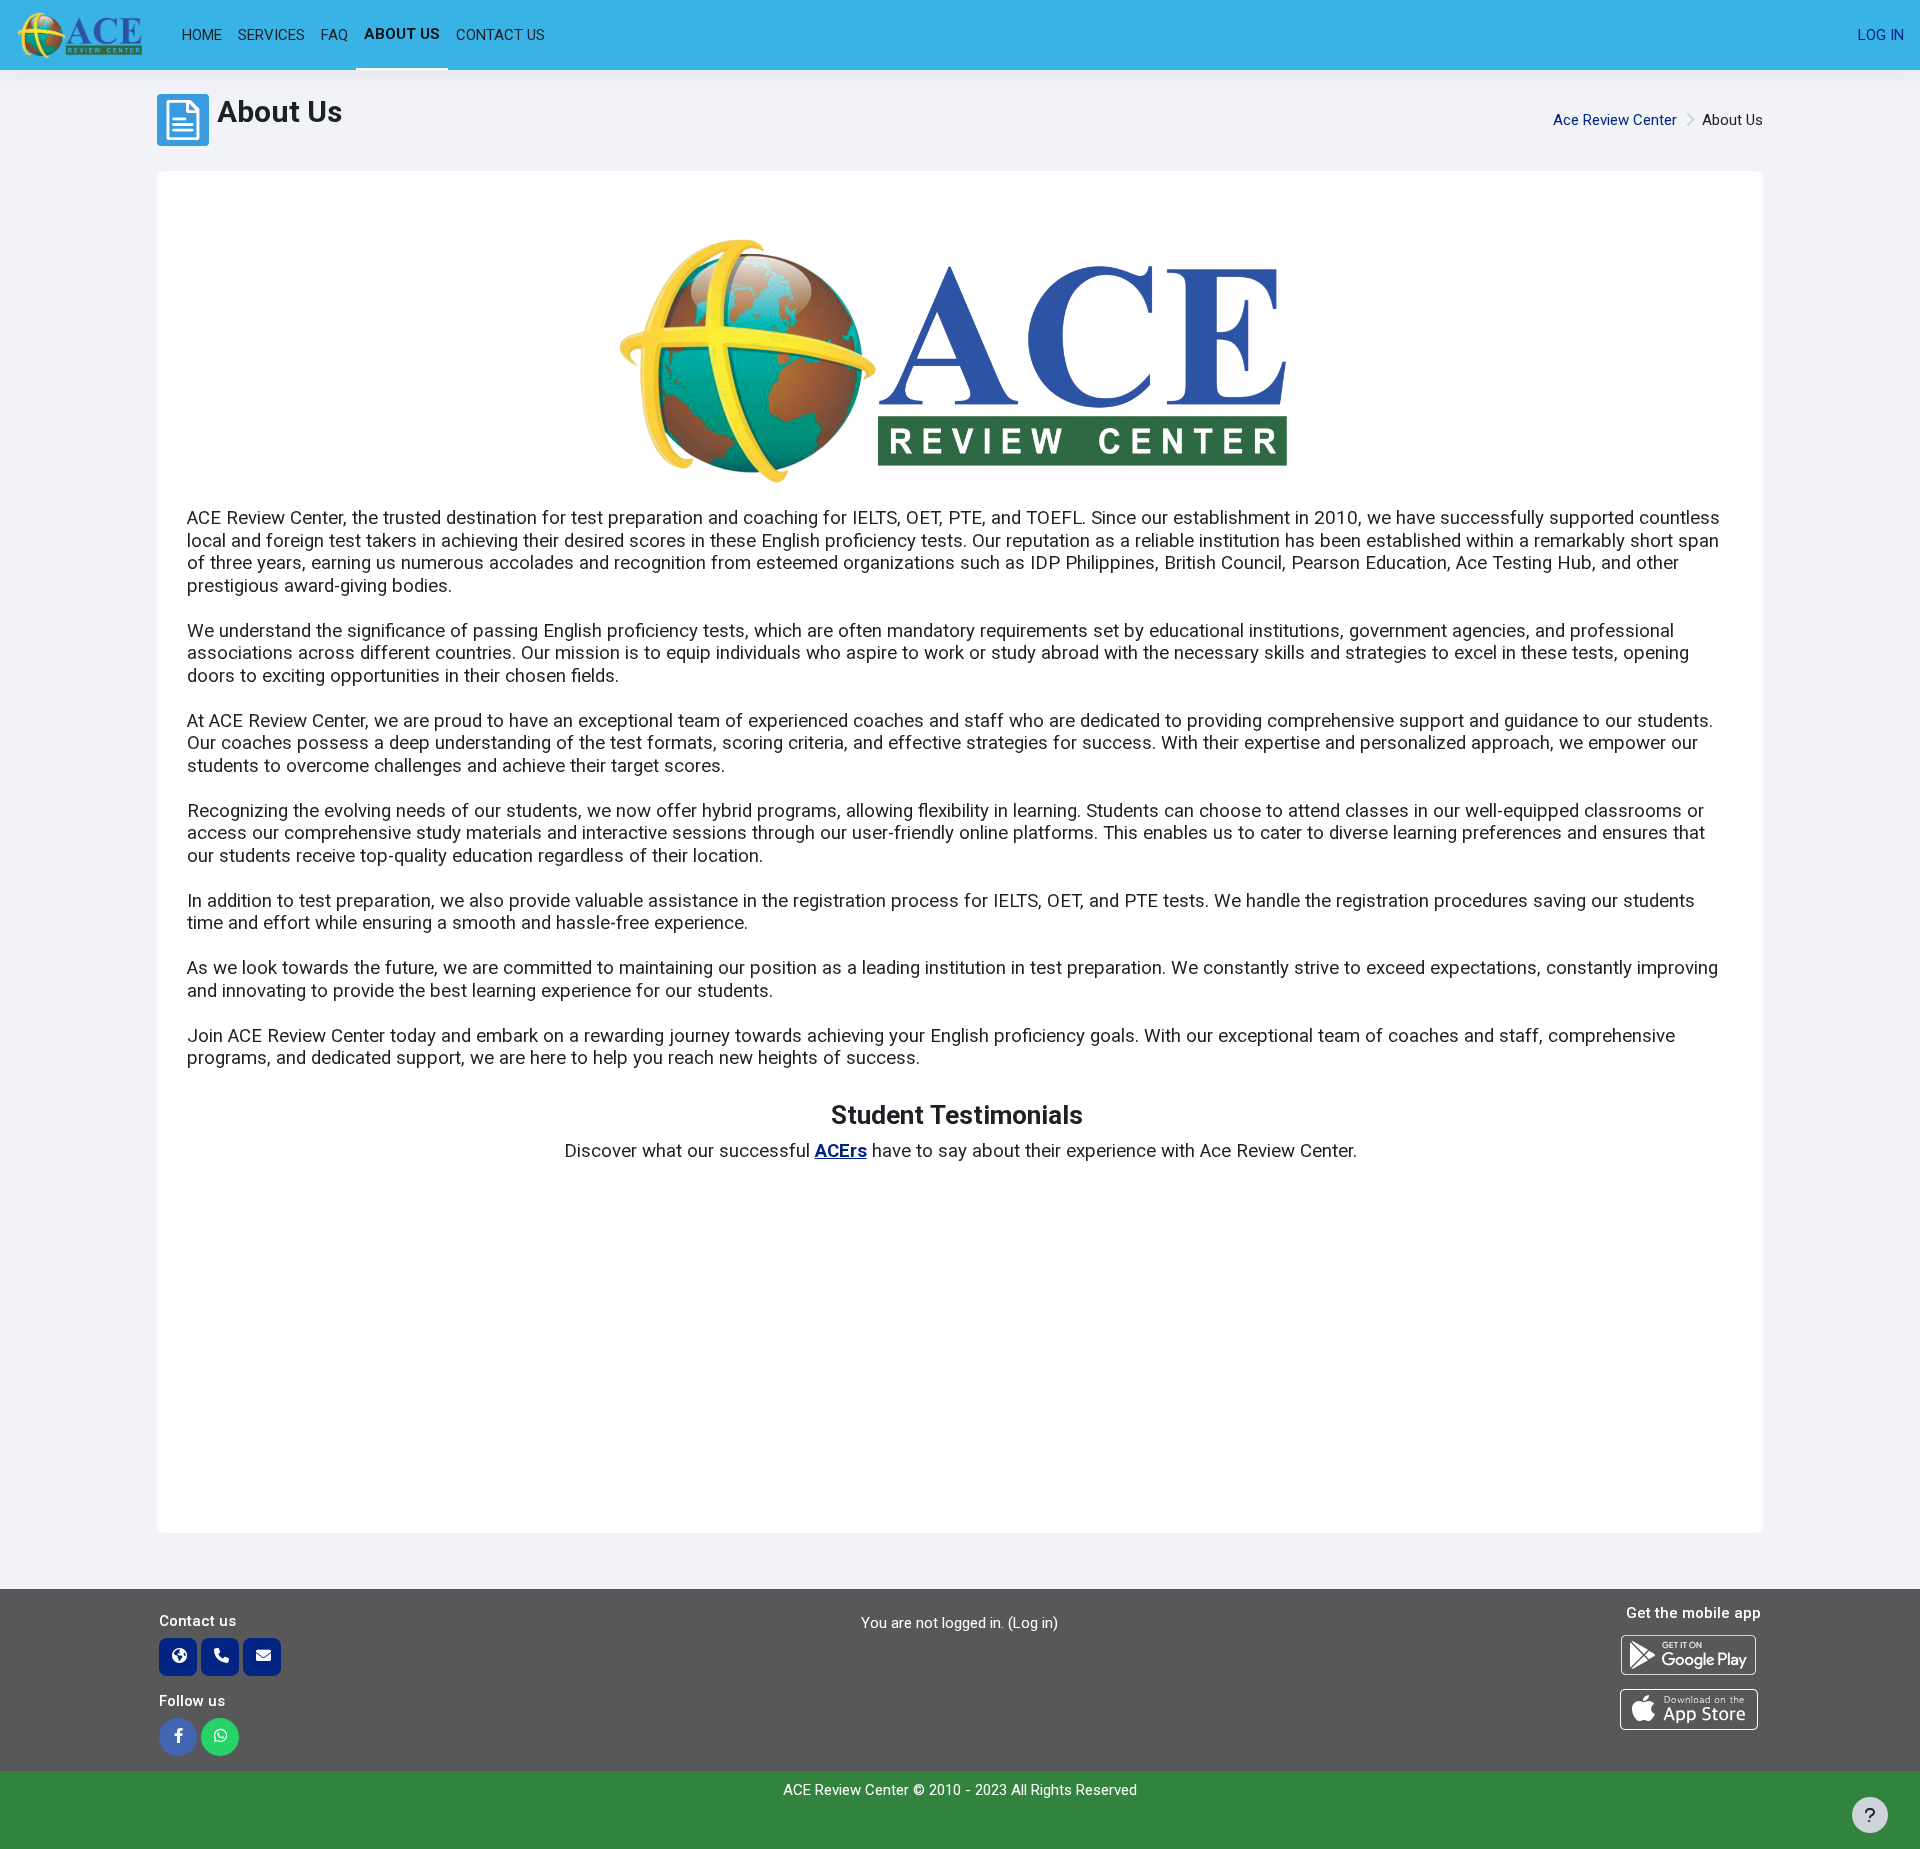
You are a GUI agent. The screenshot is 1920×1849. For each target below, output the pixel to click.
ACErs (841, 1151)
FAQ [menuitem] (334, 35)
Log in (1881, 35)
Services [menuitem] (271, 35)
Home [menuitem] (202, 35)
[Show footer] (1870, 1815)
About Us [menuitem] (402, 34)
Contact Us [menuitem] (500, 35)
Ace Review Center (1615, 120)
